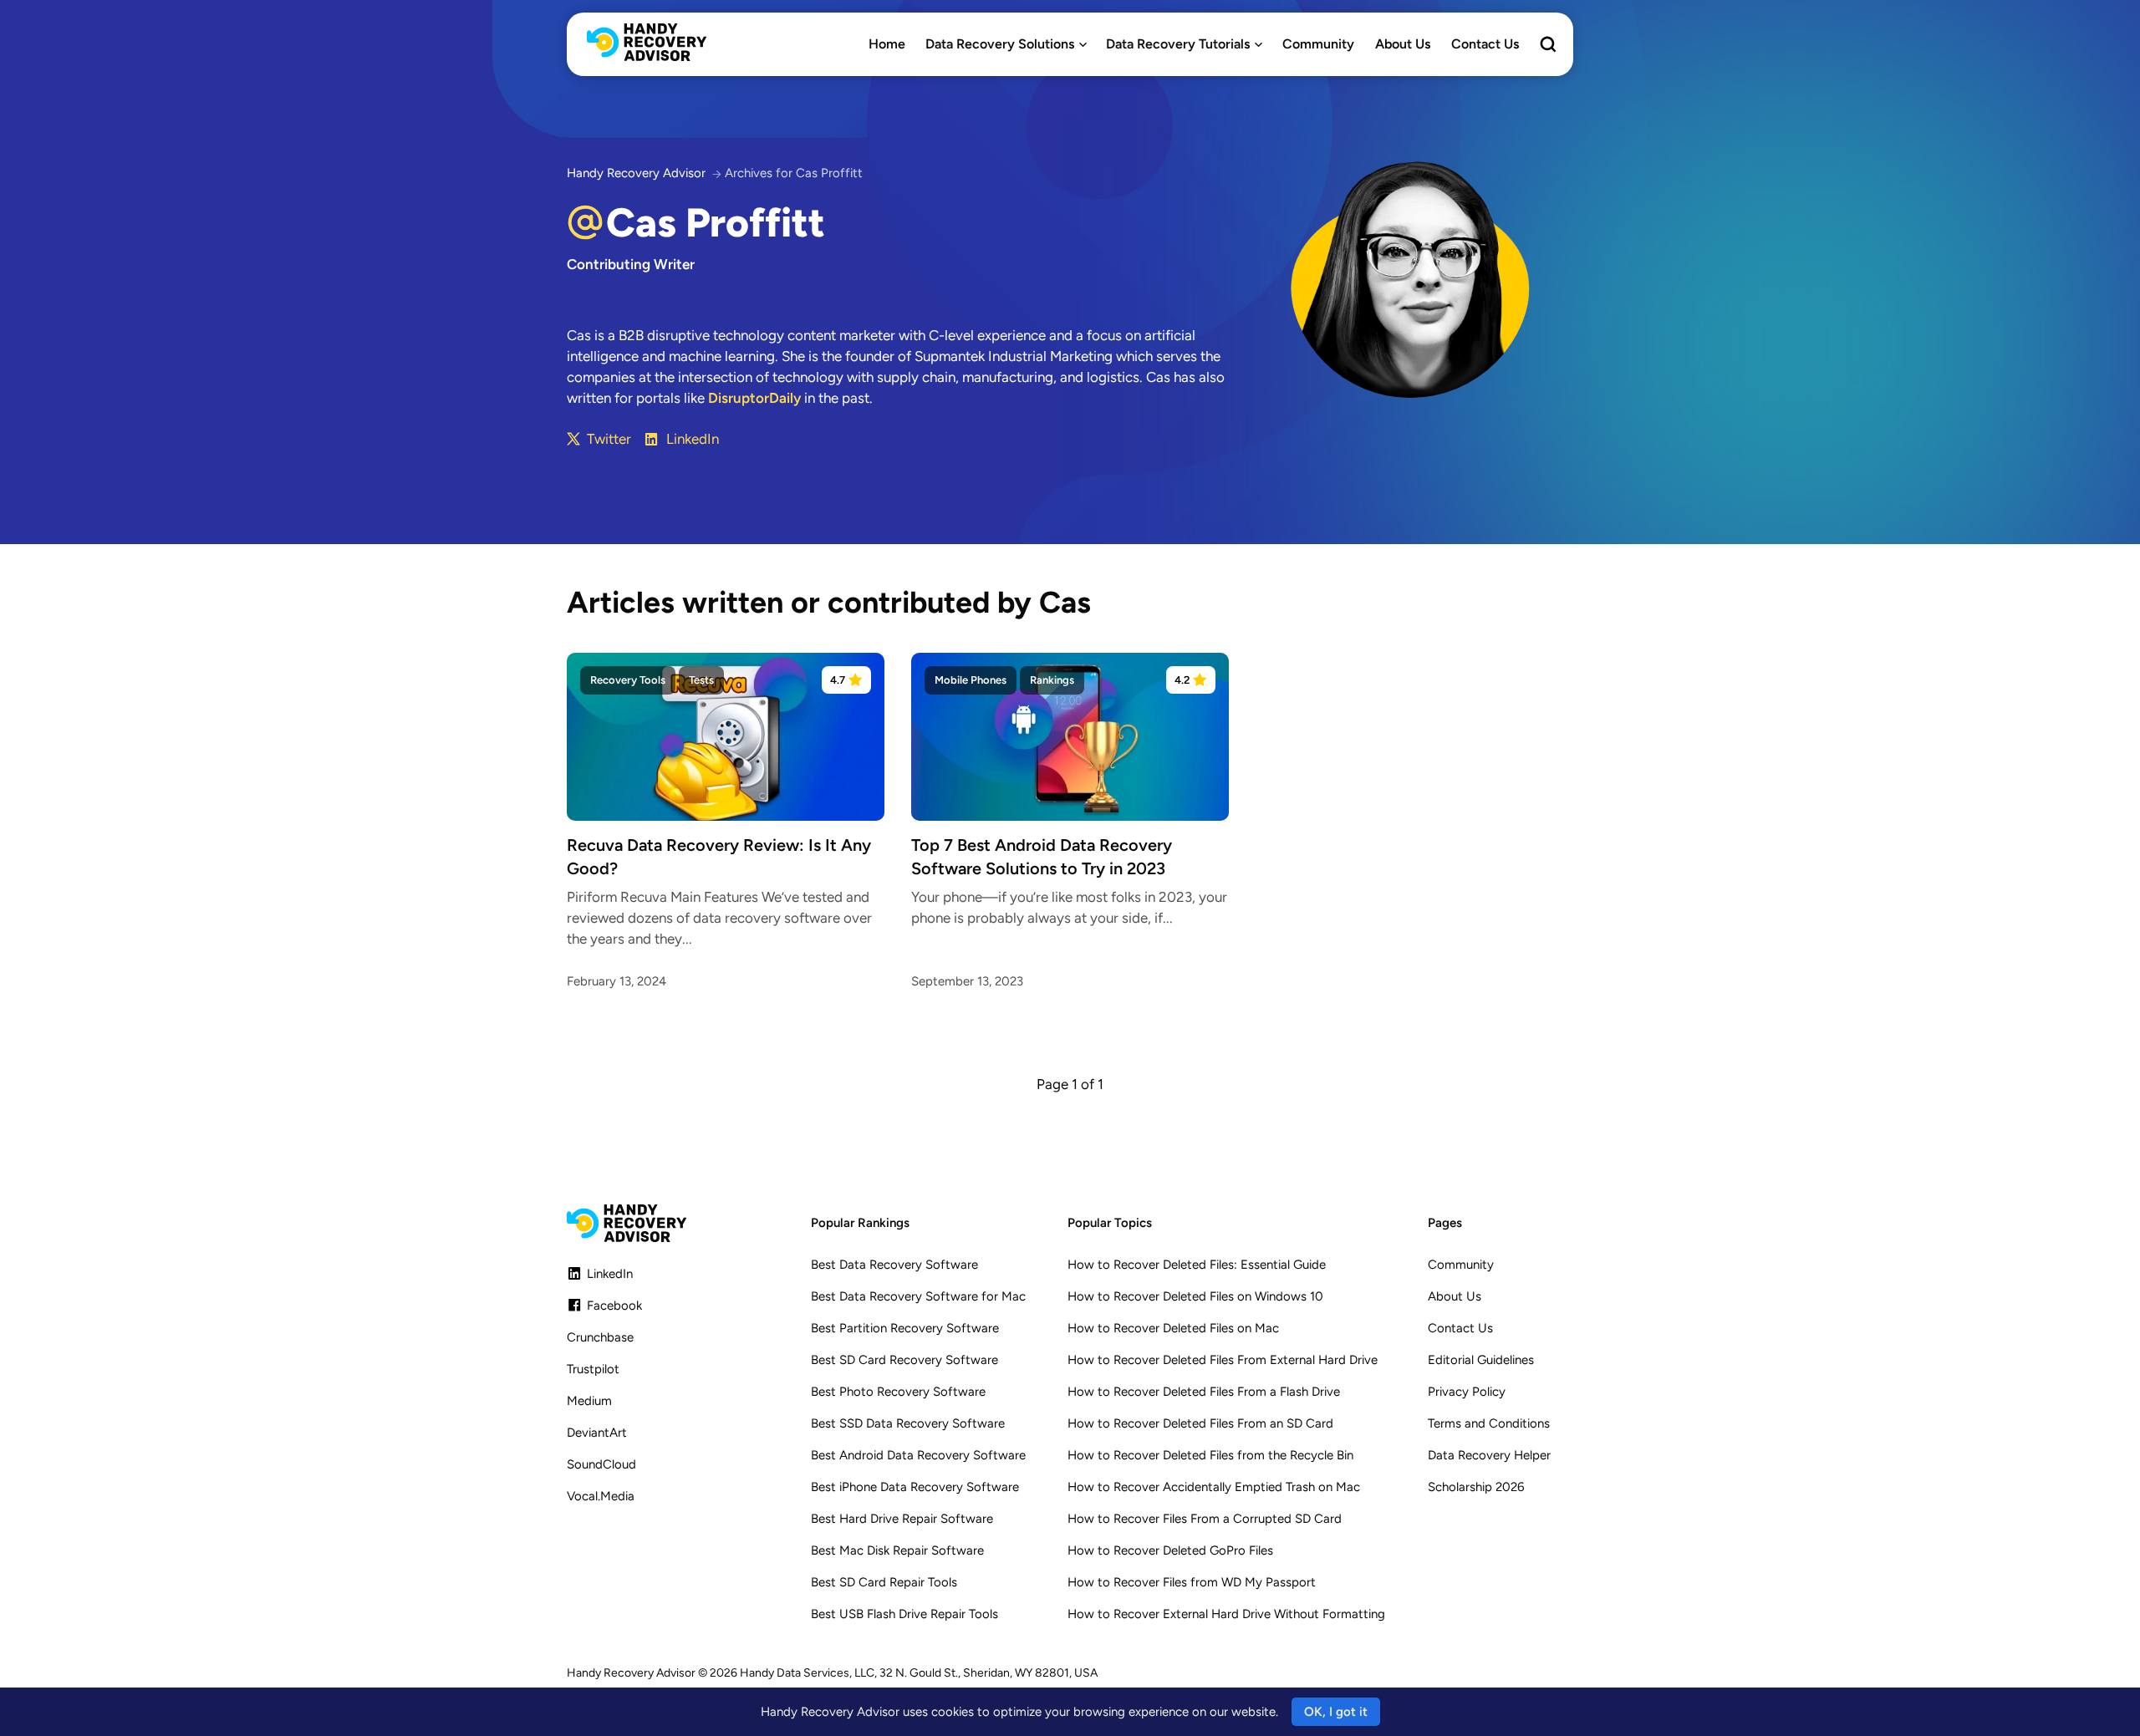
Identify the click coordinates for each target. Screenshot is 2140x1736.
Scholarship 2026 (1476, 1487)
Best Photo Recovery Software (898, 1392)
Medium (589, 1401)
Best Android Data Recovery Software (918, 1455)
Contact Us (1485, 44)
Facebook (614, 1306)
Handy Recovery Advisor (636, 173)
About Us (1403, 44)
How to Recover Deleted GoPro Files (1170, 1550)
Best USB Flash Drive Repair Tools (904, 1614)
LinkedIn (693, 439)
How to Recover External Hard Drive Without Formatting (1226, 1614)
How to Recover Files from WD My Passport (1192, 1582)
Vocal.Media (601, 1496)
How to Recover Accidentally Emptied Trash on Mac (1214, 1487)
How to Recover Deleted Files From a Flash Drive (1204, 1392)
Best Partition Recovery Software (905, 1328)
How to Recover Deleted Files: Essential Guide (1197, 1265)
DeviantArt (597, 1433)
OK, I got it (1336, 1712)
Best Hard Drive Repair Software (902, 1519)
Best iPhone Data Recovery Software (915, 1487)
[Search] (1548, 46)
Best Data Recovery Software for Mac (918, 1296)
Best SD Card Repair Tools (884, 1582)
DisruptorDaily (754, 398)
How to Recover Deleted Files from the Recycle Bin (1210, 1455)
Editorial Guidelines (1481, 1360)
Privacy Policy (1467, 1392)
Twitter (609, 439)
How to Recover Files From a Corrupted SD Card (1205, 1519)
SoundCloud (601, 1464)
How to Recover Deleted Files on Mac (1173, 1328)
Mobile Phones (971, 680)
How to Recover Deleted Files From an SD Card (1200, 1423)
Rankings (1052, 680)
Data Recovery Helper (1489, 1455)
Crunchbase (600, 1337)
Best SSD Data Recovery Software (908, 1423)
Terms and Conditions (1489, 1423)
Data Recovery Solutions (1000, 44)
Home (887, 44)
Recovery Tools (628, 680)
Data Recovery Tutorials (1178, 44)
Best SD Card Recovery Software (904, 1360)
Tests (701, 680)
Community (1318, 44)
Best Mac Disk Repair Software (897, 1550)
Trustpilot (593, 1369)
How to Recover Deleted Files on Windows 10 (1195, 1296)
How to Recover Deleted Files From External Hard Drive (1223, 1360)
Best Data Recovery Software (894, 1265)
